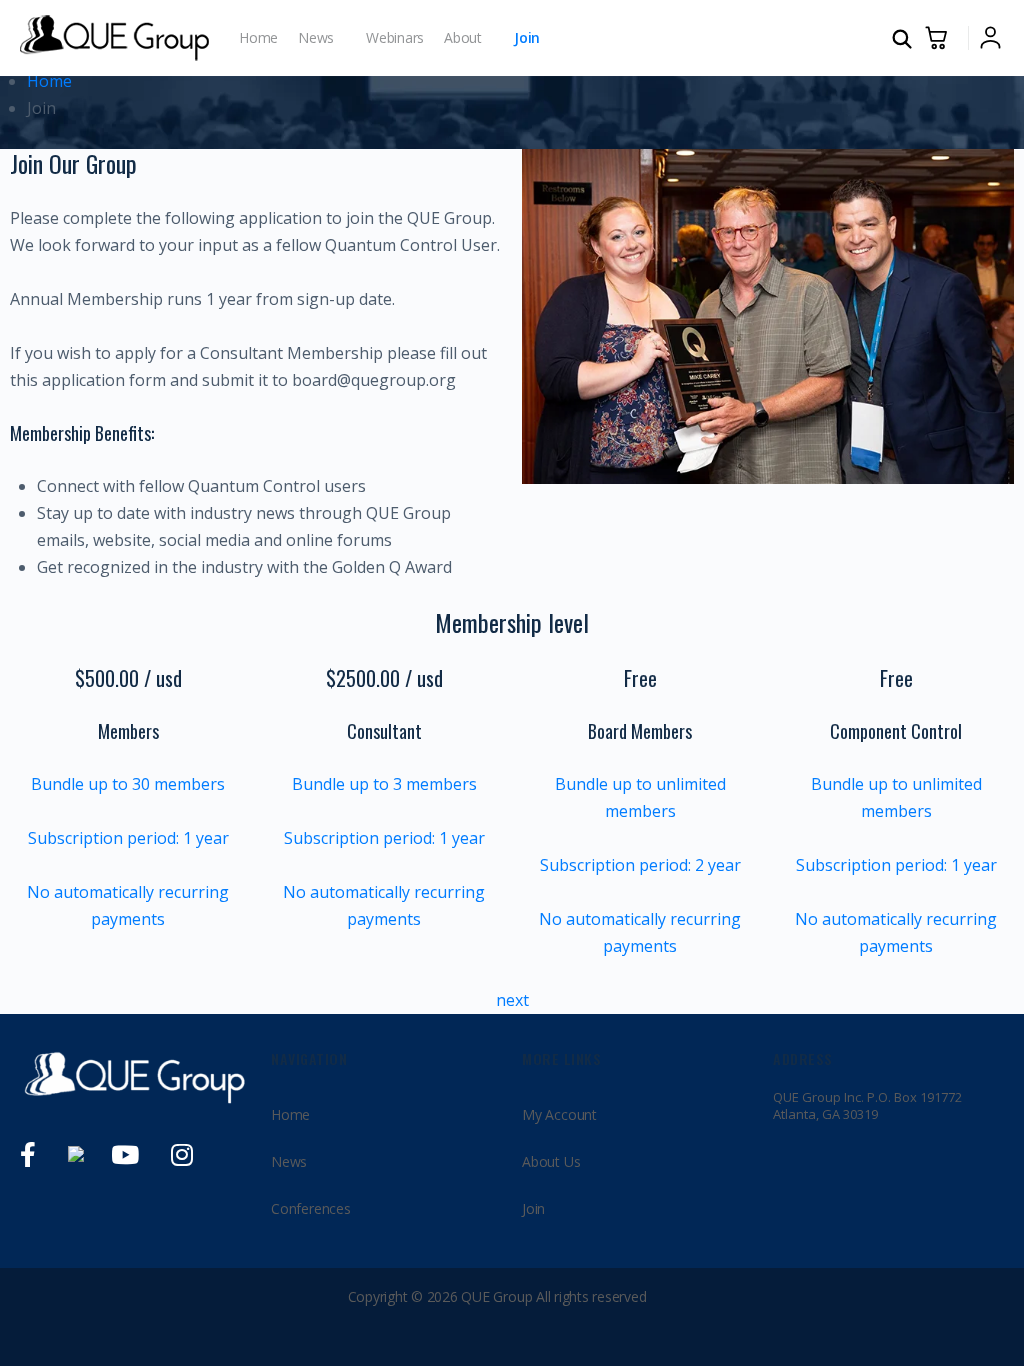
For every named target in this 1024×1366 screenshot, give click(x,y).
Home (258, 37)
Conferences (311, 1208)
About (463, 37)
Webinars (395, 37)
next (512, 1000)
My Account (559, 1114)
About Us (551, 1161)
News (316, 37)
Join (527, 37)
